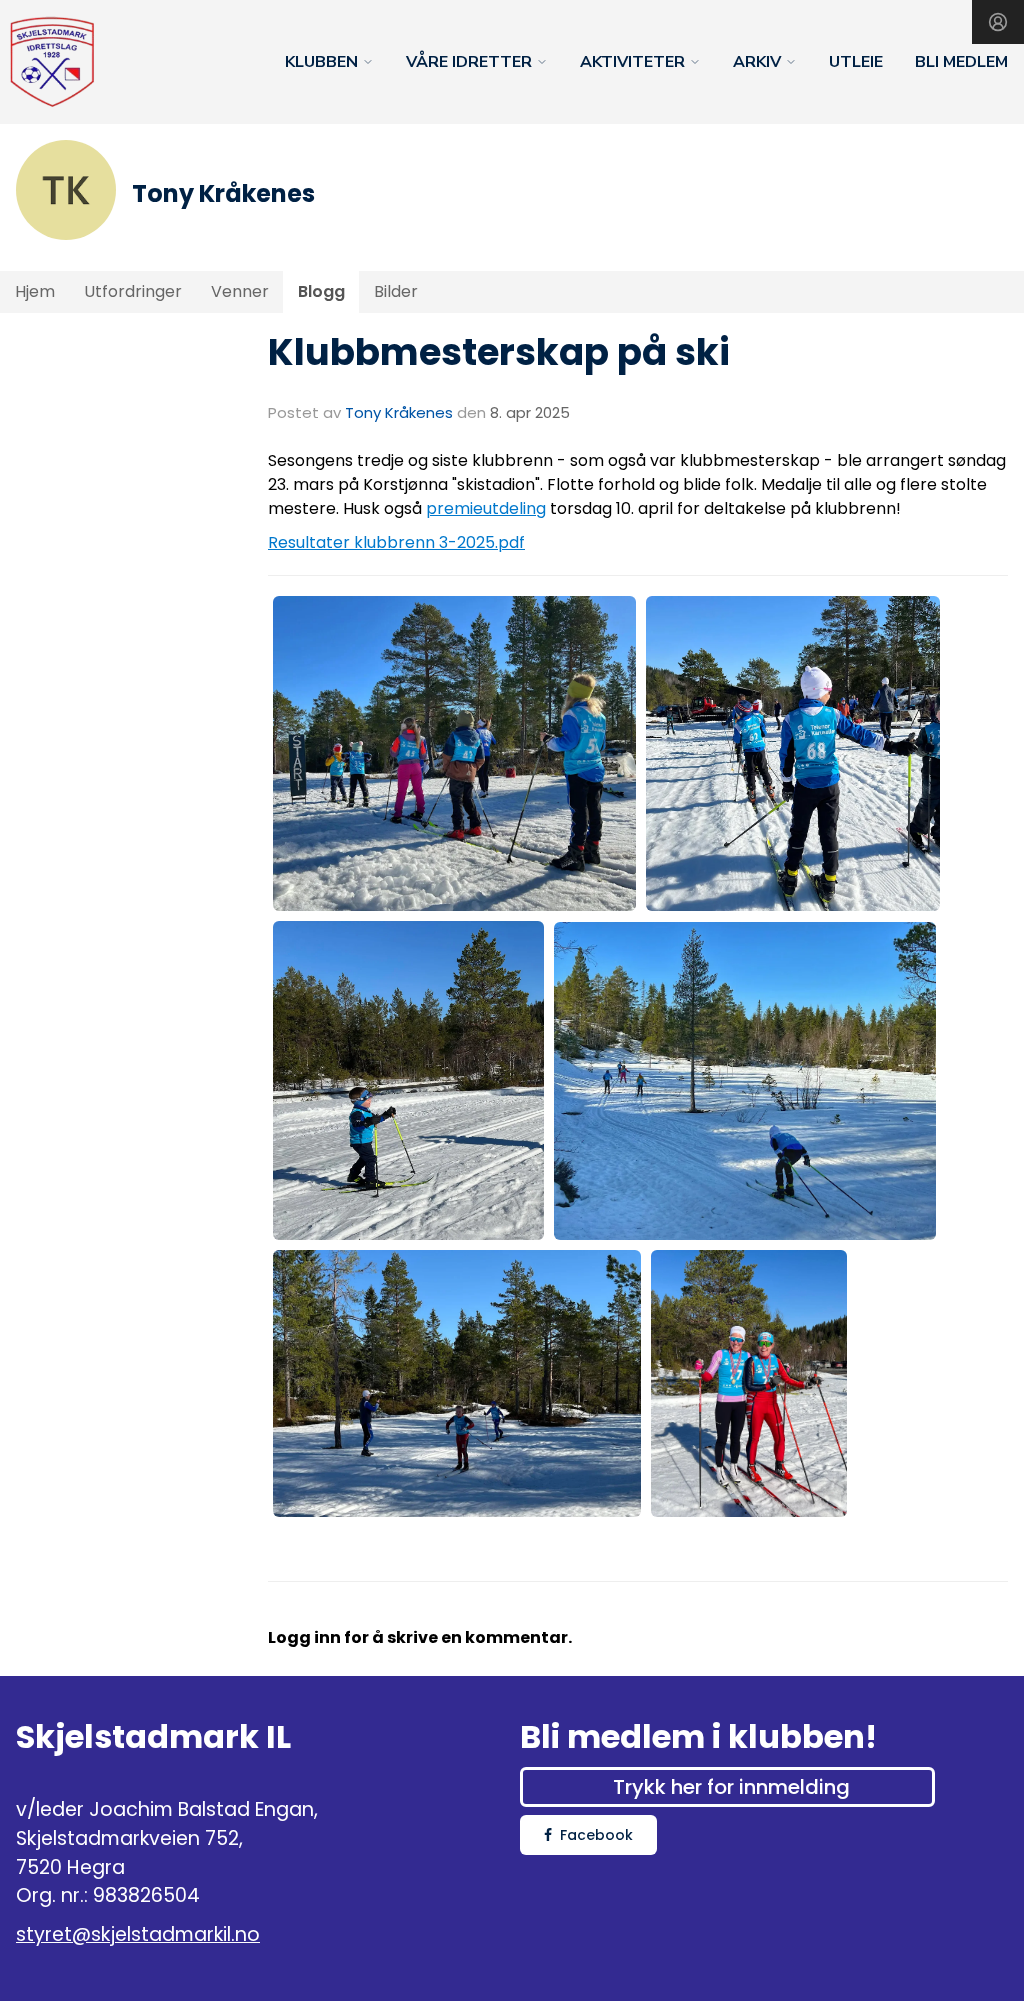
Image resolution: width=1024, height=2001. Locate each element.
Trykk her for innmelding (731, 1787)
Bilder (396, 291)
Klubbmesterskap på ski (499, 352)
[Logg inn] (998, 22)
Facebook (596, 1835)
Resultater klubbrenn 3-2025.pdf (396, 542)
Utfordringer (133, 291)
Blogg (321, 291)
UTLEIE (856, 62)
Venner (240, 291)
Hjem (35, 291)
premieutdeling (486, 508)
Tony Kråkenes (399, 412)
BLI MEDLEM (961, 62)
